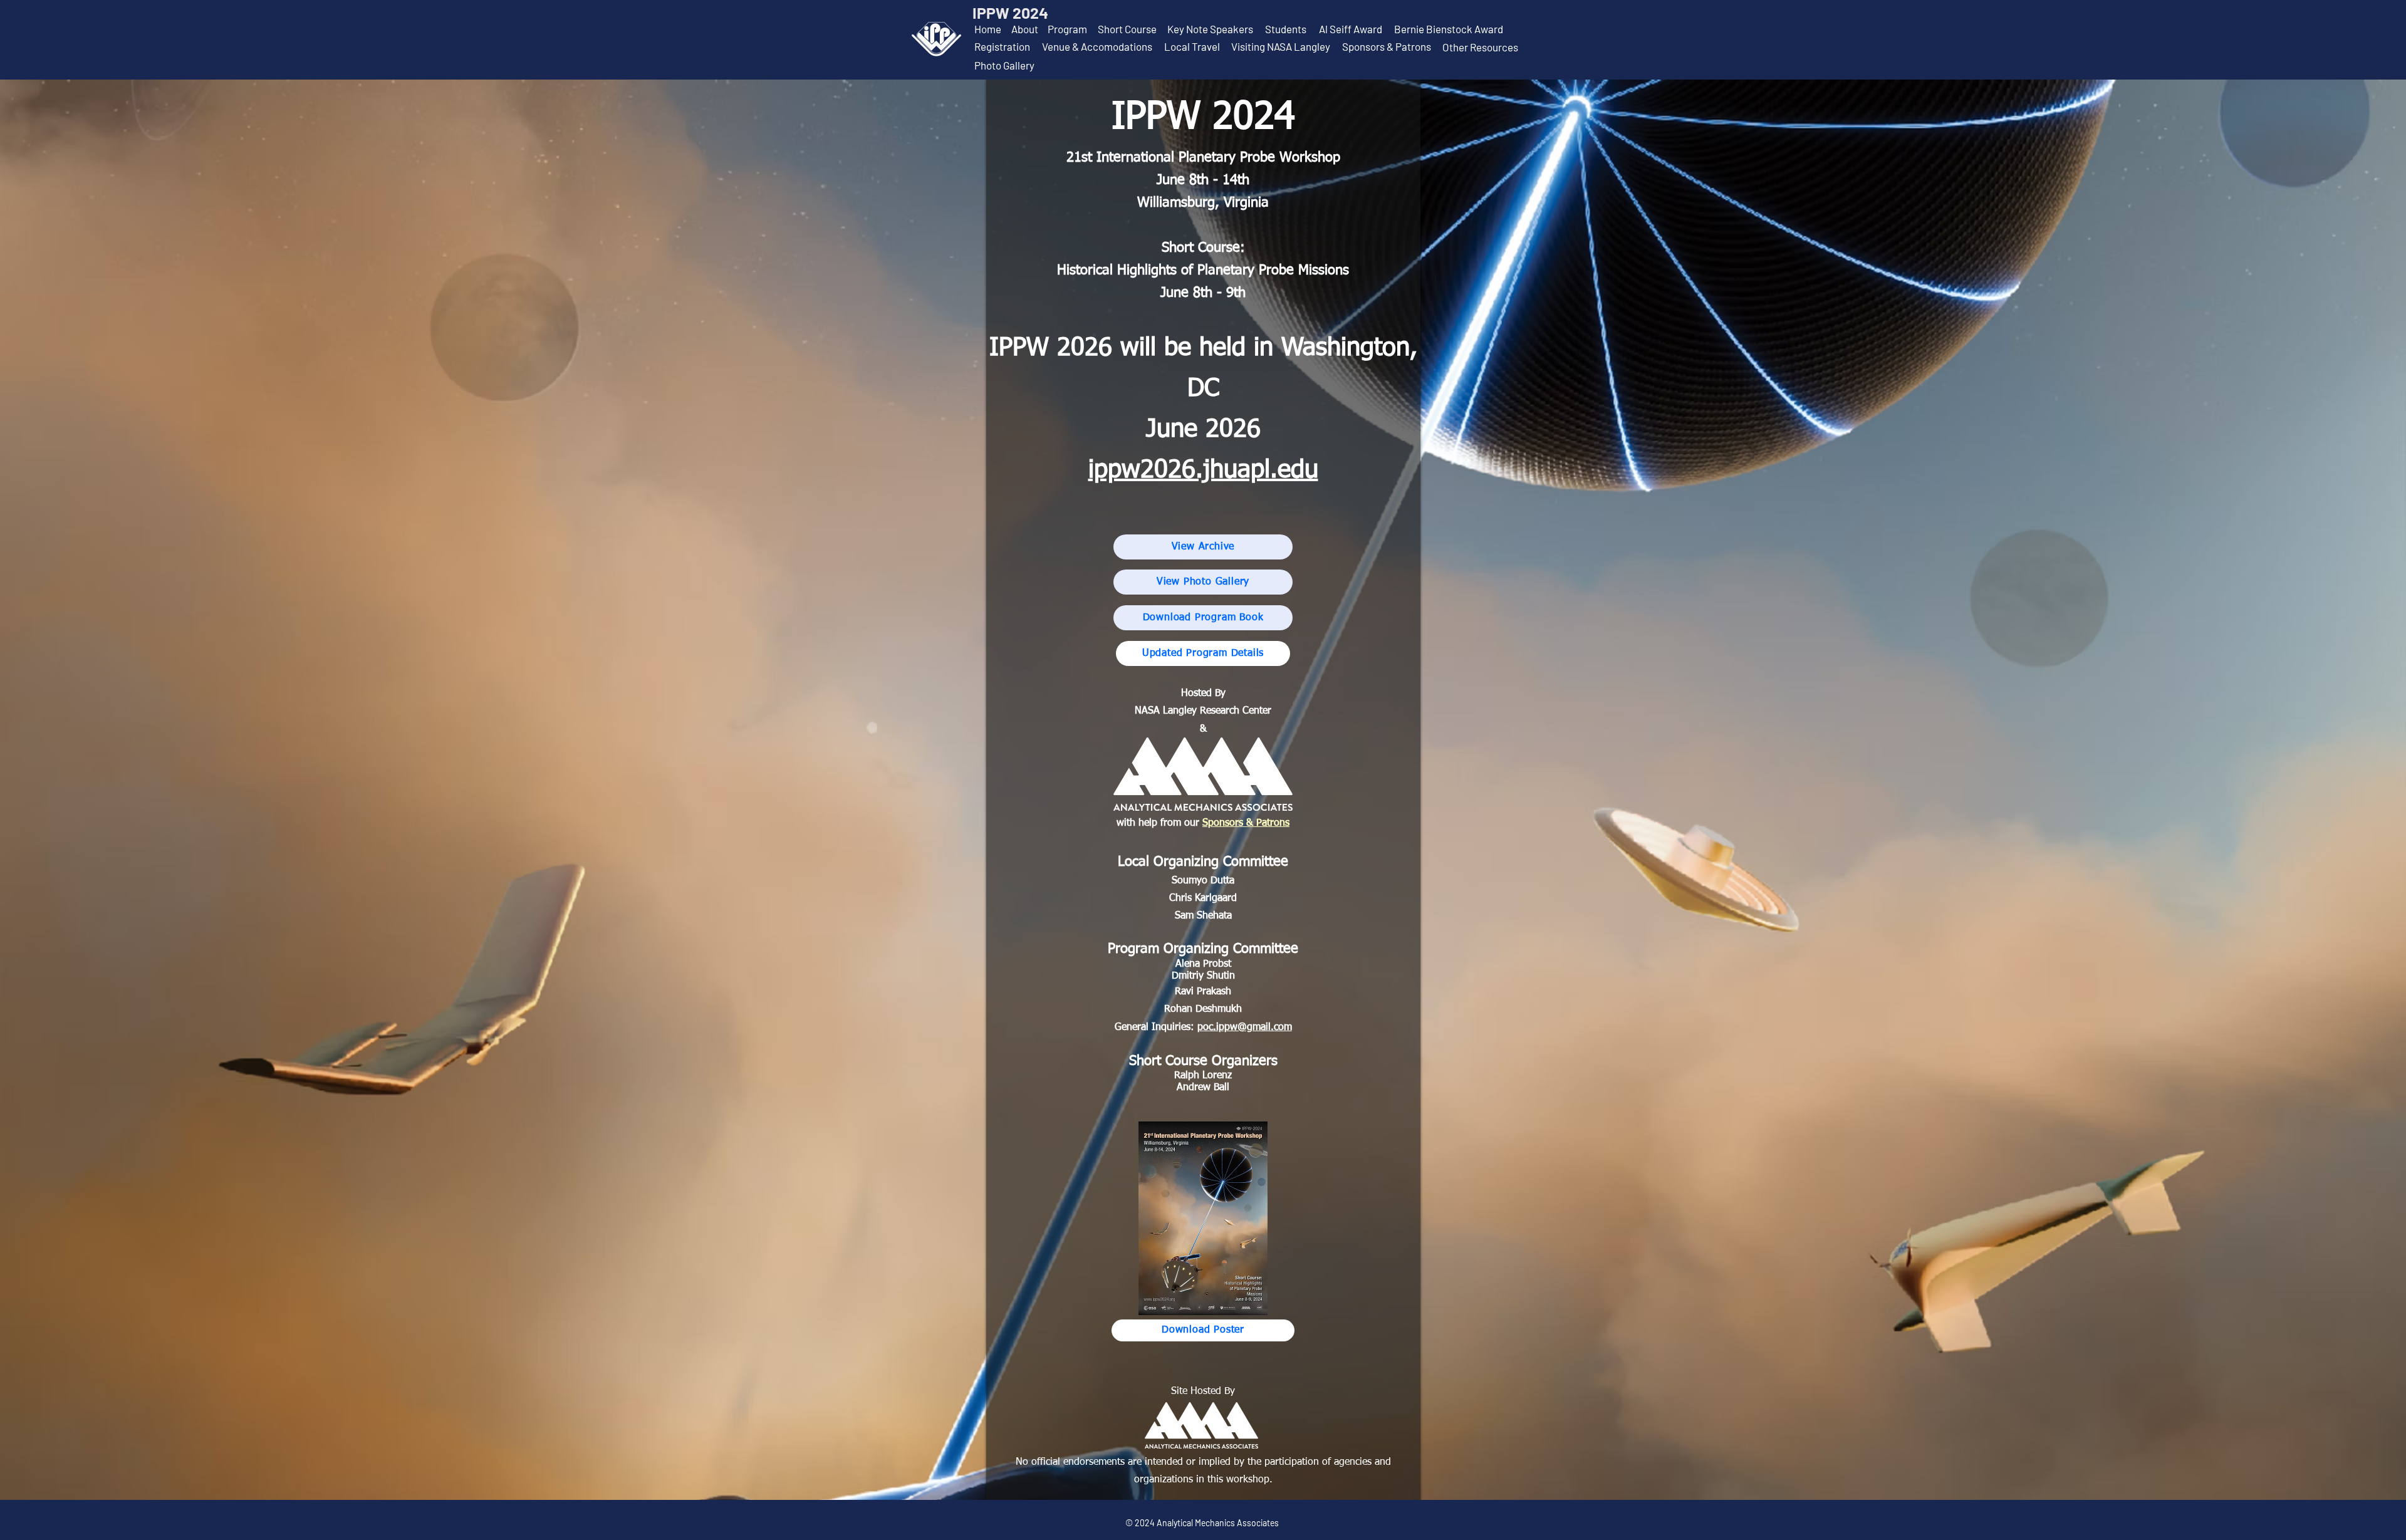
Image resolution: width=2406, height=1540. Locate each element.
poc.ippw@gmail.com (1245, 1028)
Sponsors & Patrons (1246, 823)
